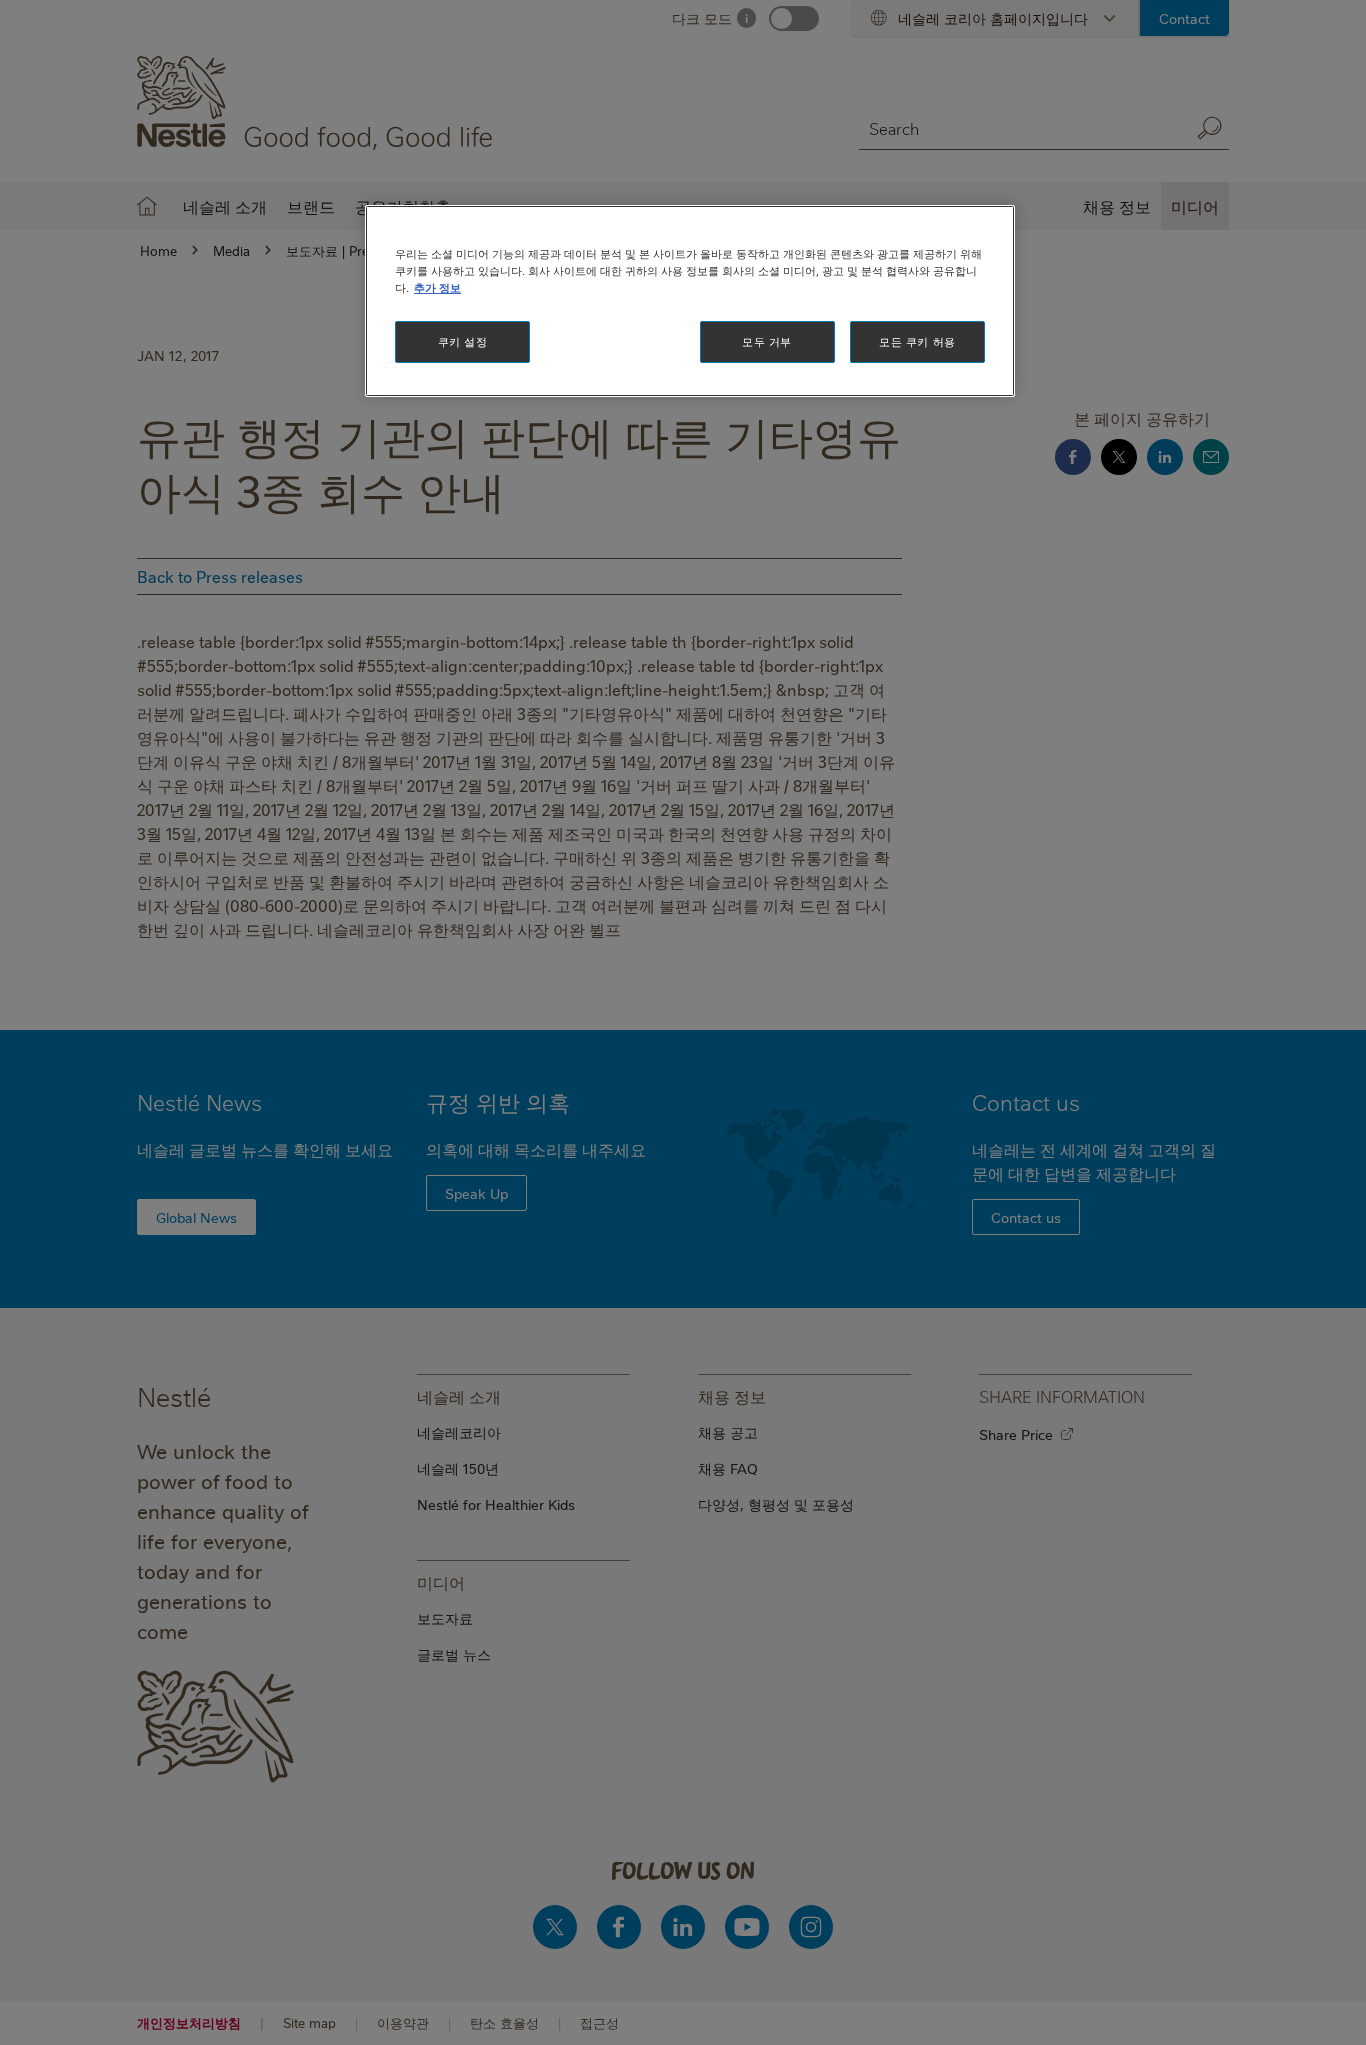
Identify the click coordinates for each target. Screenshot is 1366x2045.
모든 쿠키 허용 (917, 341)
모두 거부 (767, 341)
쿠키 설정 (463, 341)
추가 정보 (437, 287)
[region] (690, 301)
